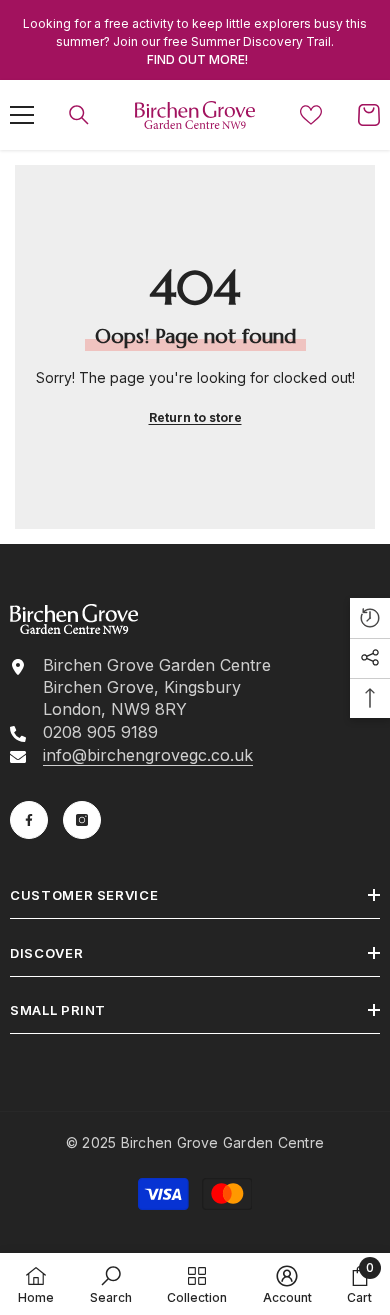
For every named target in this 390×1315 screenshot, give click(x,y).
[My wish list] (311, 115)
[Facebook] (29, 820)
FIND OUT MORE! (197, 59)
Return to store (195, 417)
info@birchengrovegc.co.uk (148, 755)
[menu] (22, 115)
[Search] (79, 115)
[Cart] (369, 115)
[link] (111, 1284)
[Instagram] (82, 820)
